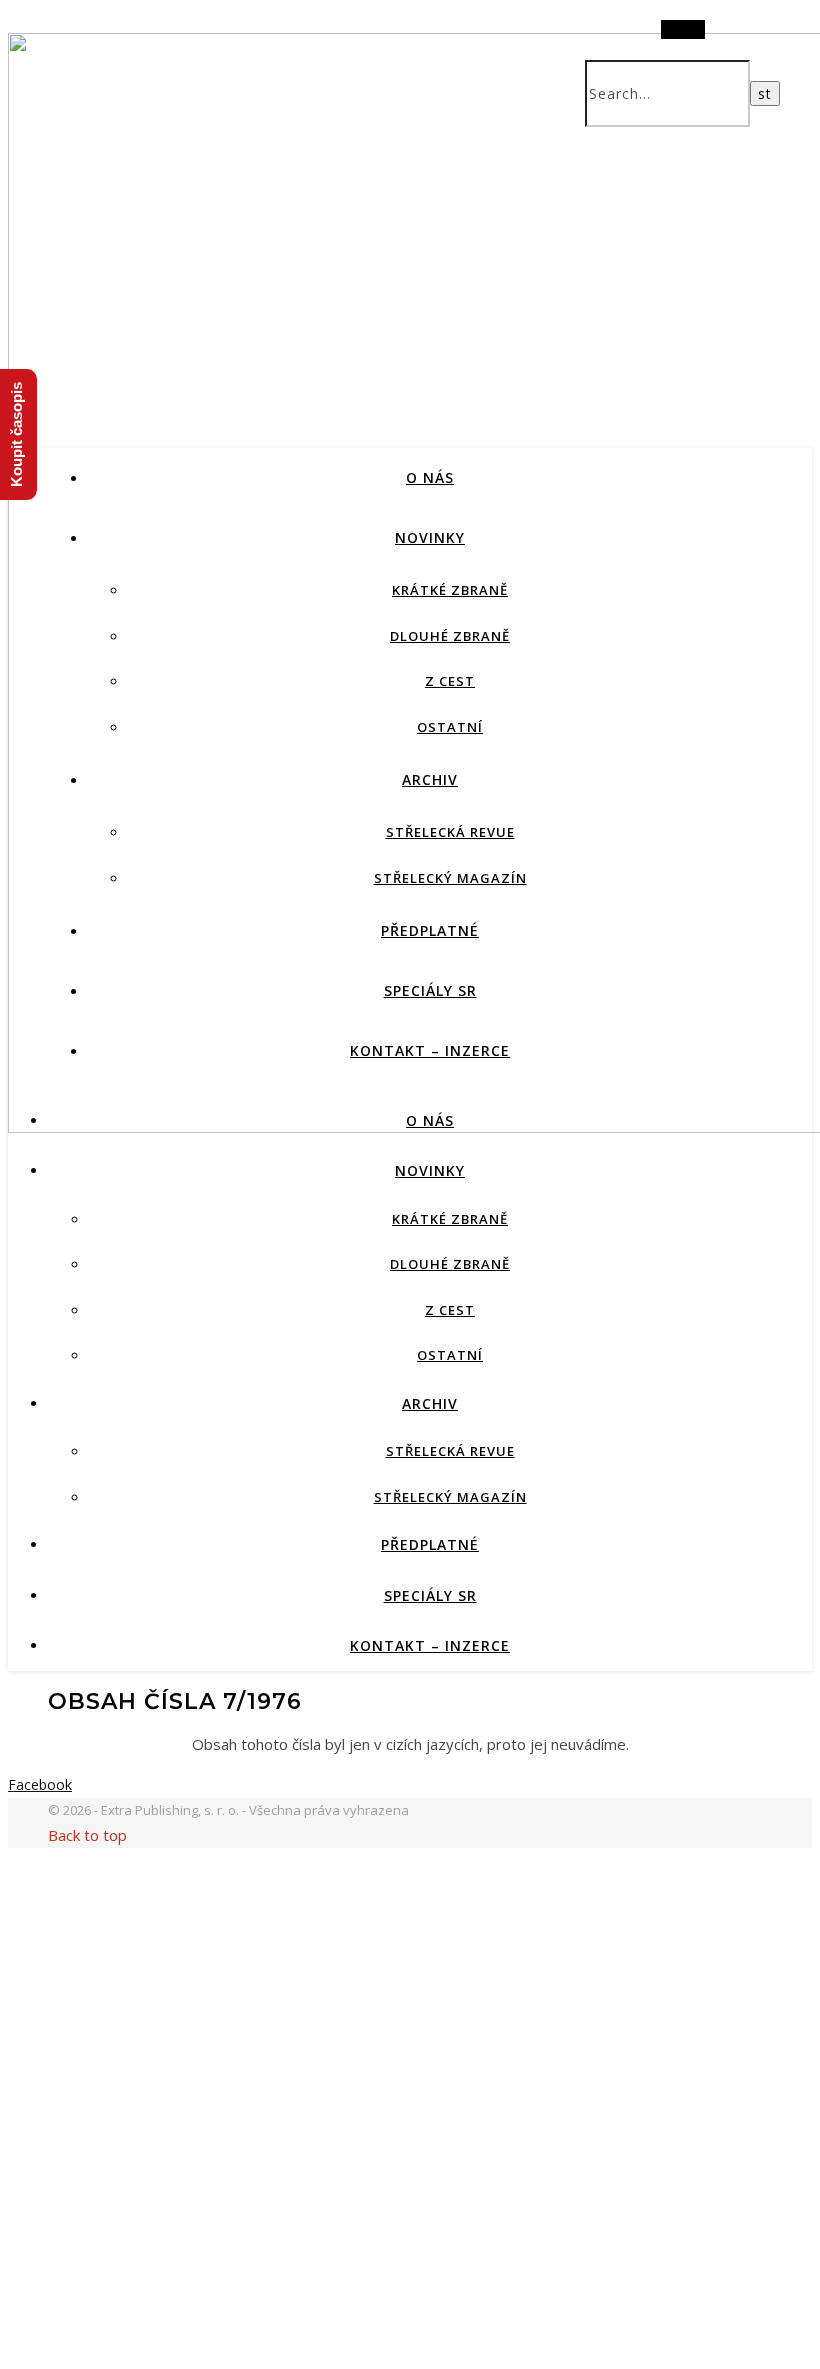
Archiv (430, 779)
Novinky (430, 537)
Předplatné (430, 930)
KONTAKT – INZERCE (430, 1050)
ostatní (450, 727)
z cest (450, 681)
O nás (430, 477)
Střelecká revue (450, 832)
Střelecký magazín (450, 878)
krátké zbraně (450, 590)
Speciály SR (430, 990)
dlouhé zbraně (450, 636)
